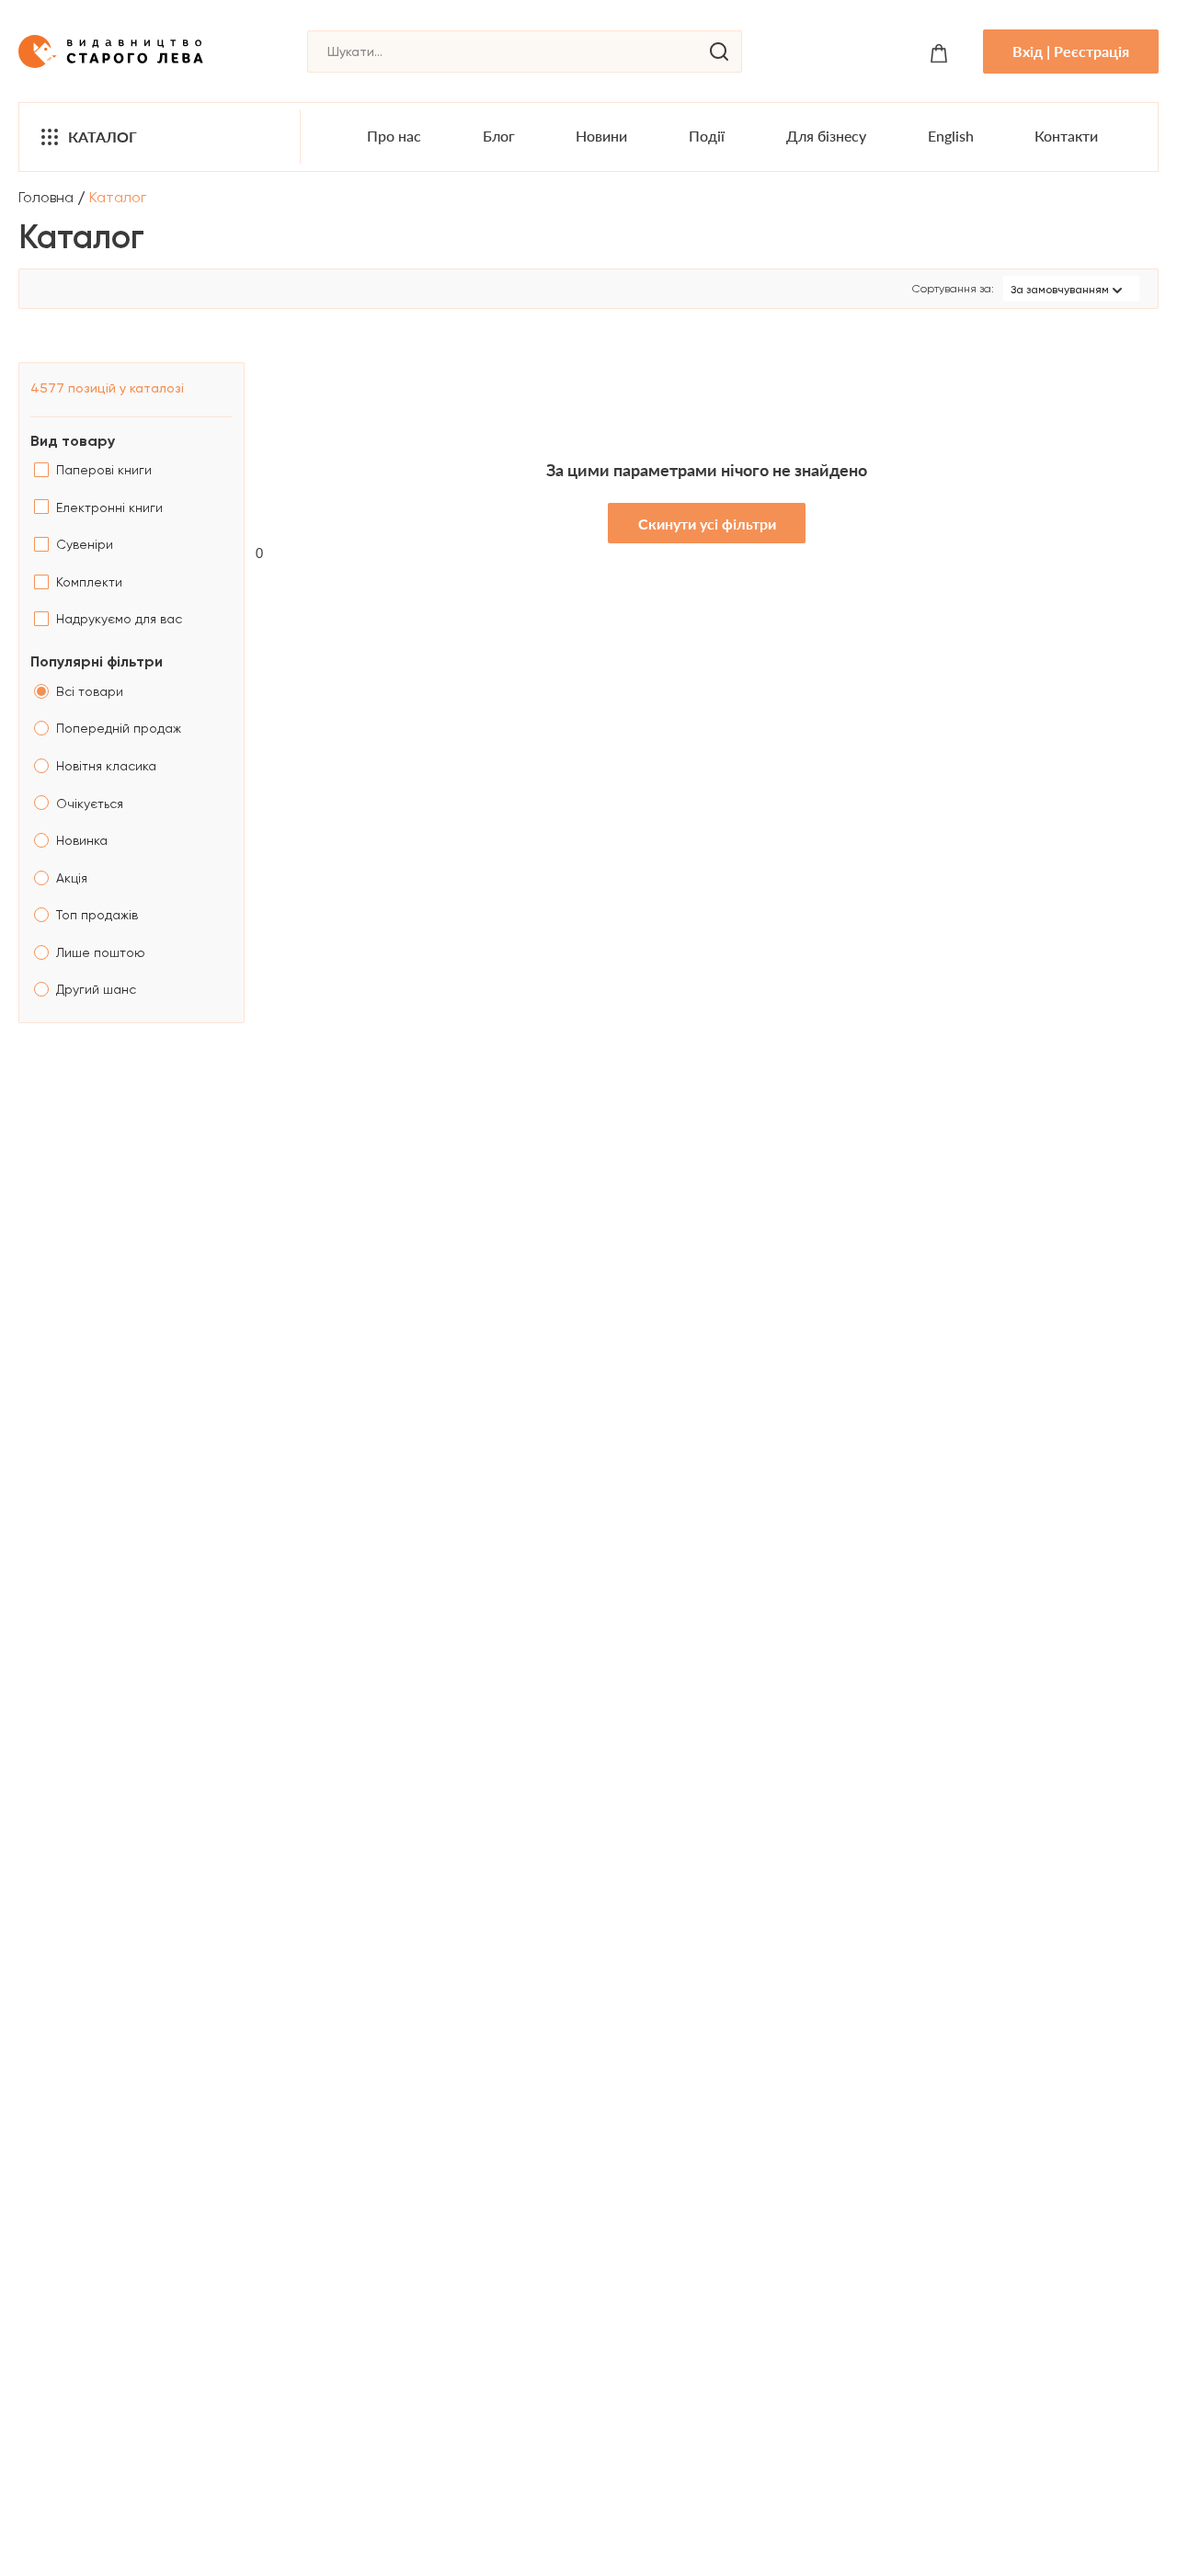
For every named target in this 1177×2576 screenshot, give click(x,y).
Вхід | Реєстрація (1071, 51)
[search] (719, 51)
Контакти (1066, 136)
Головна (46, 197)
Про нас (394, 136)
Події (707, 136)
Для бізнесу (826, 136)
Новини (601, 136)
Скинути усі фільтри (707, 524)
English (951, 136)
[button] (1071, 289)
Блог (499, 136)
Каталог (103, 137)
